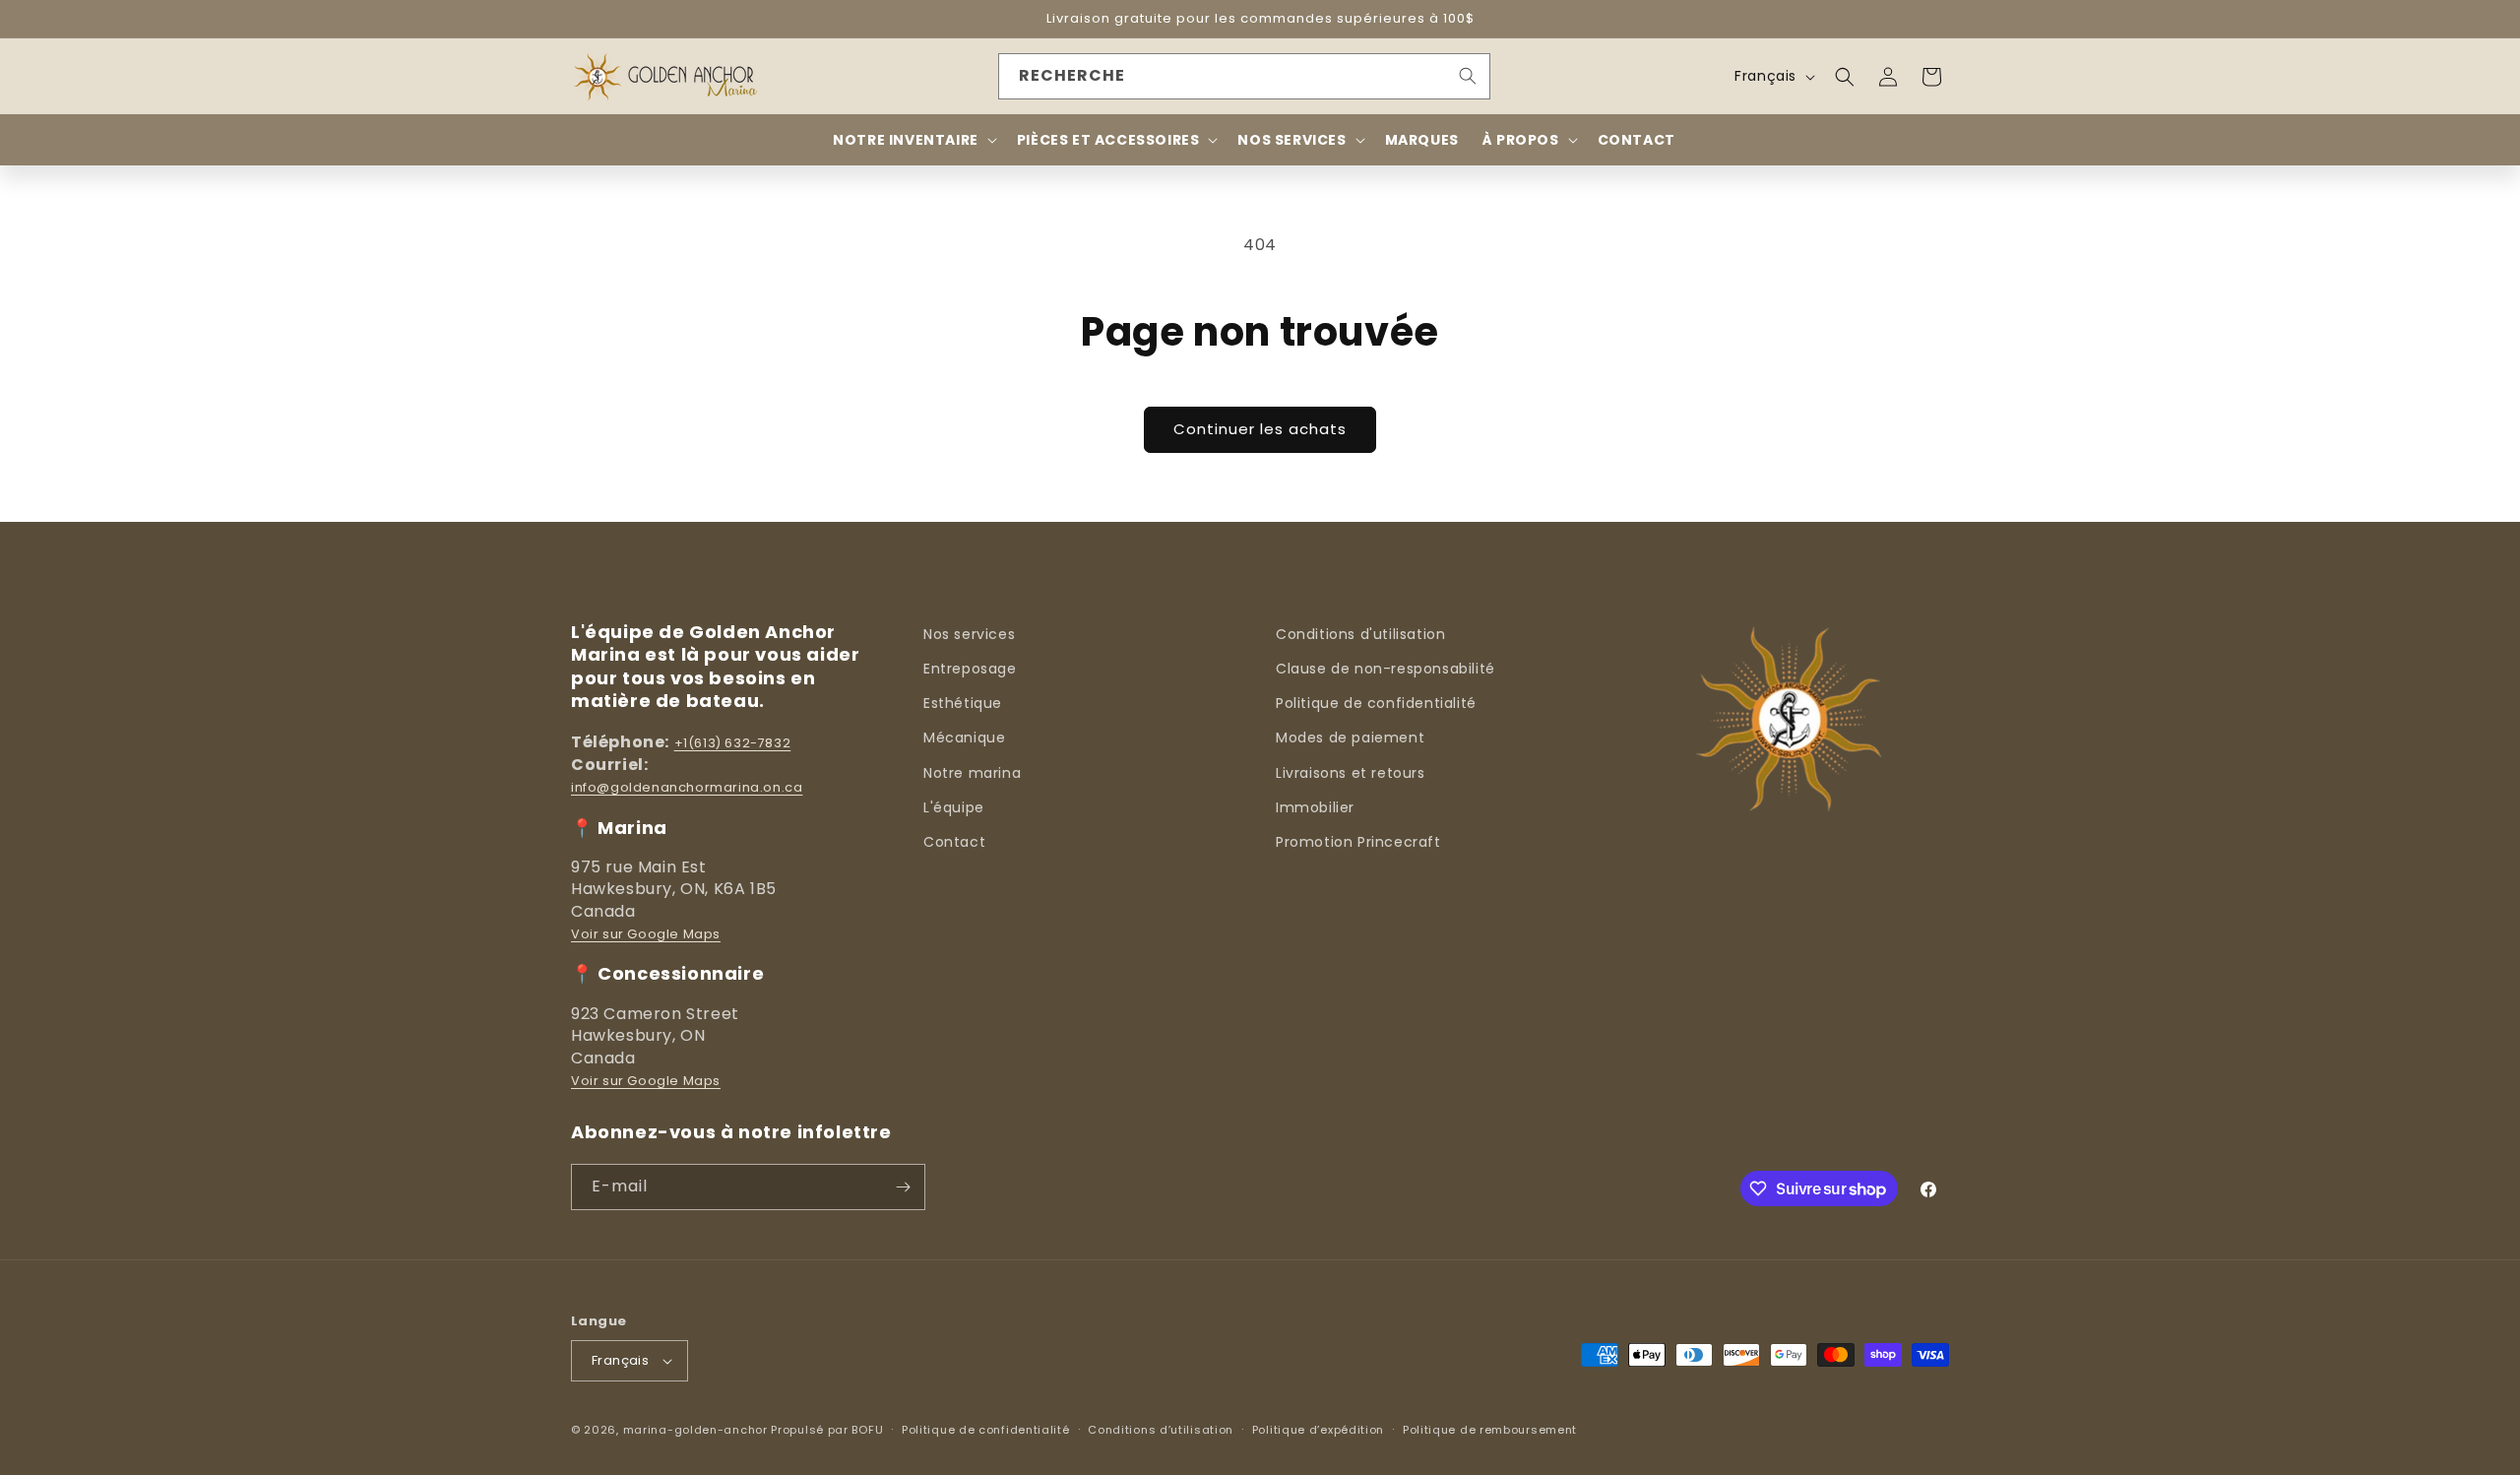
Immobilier (1315, 807)
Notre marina (972, 773)
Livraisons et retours (1351, 773)
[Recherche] (1468, 76)
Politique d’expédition (1318, 1430)
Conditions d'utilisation (1360, 634)
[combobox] (1244, 76)
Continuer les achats (1260, 429)
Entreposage (970, 669)
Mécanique (964, 737)
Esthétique (963, 703)
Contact (954, 842)
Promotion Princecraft (1358, 842)
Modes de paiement (1350, 737)
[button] (1845, 77)
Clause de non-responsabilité (1386, 669)
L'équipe (954, 807)
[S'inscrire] (903, 1187)
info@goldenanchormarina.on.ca (687, 787)
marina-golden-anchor (695, 1430)
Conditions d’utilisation (1161, 1430)
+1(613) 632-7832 (733, 743)
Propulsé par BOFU (827, 1430)
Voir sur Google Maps (646, 934)
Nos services (969, 634)
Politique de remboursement (1490, 1430)
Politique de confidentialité (1376, 703)
